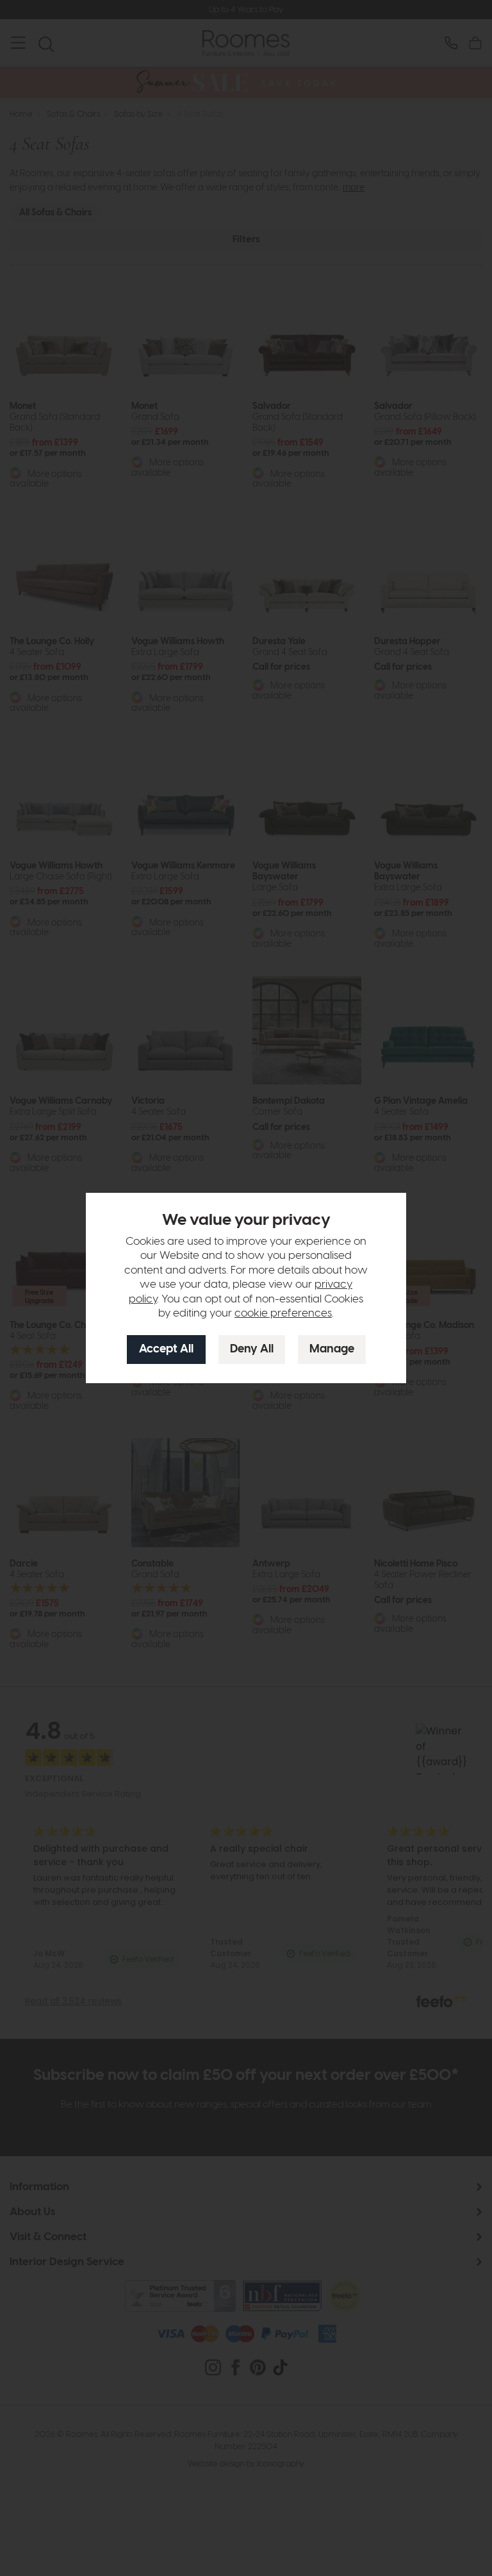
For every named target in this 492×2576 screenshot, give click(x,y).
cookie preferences (283, 1313)
